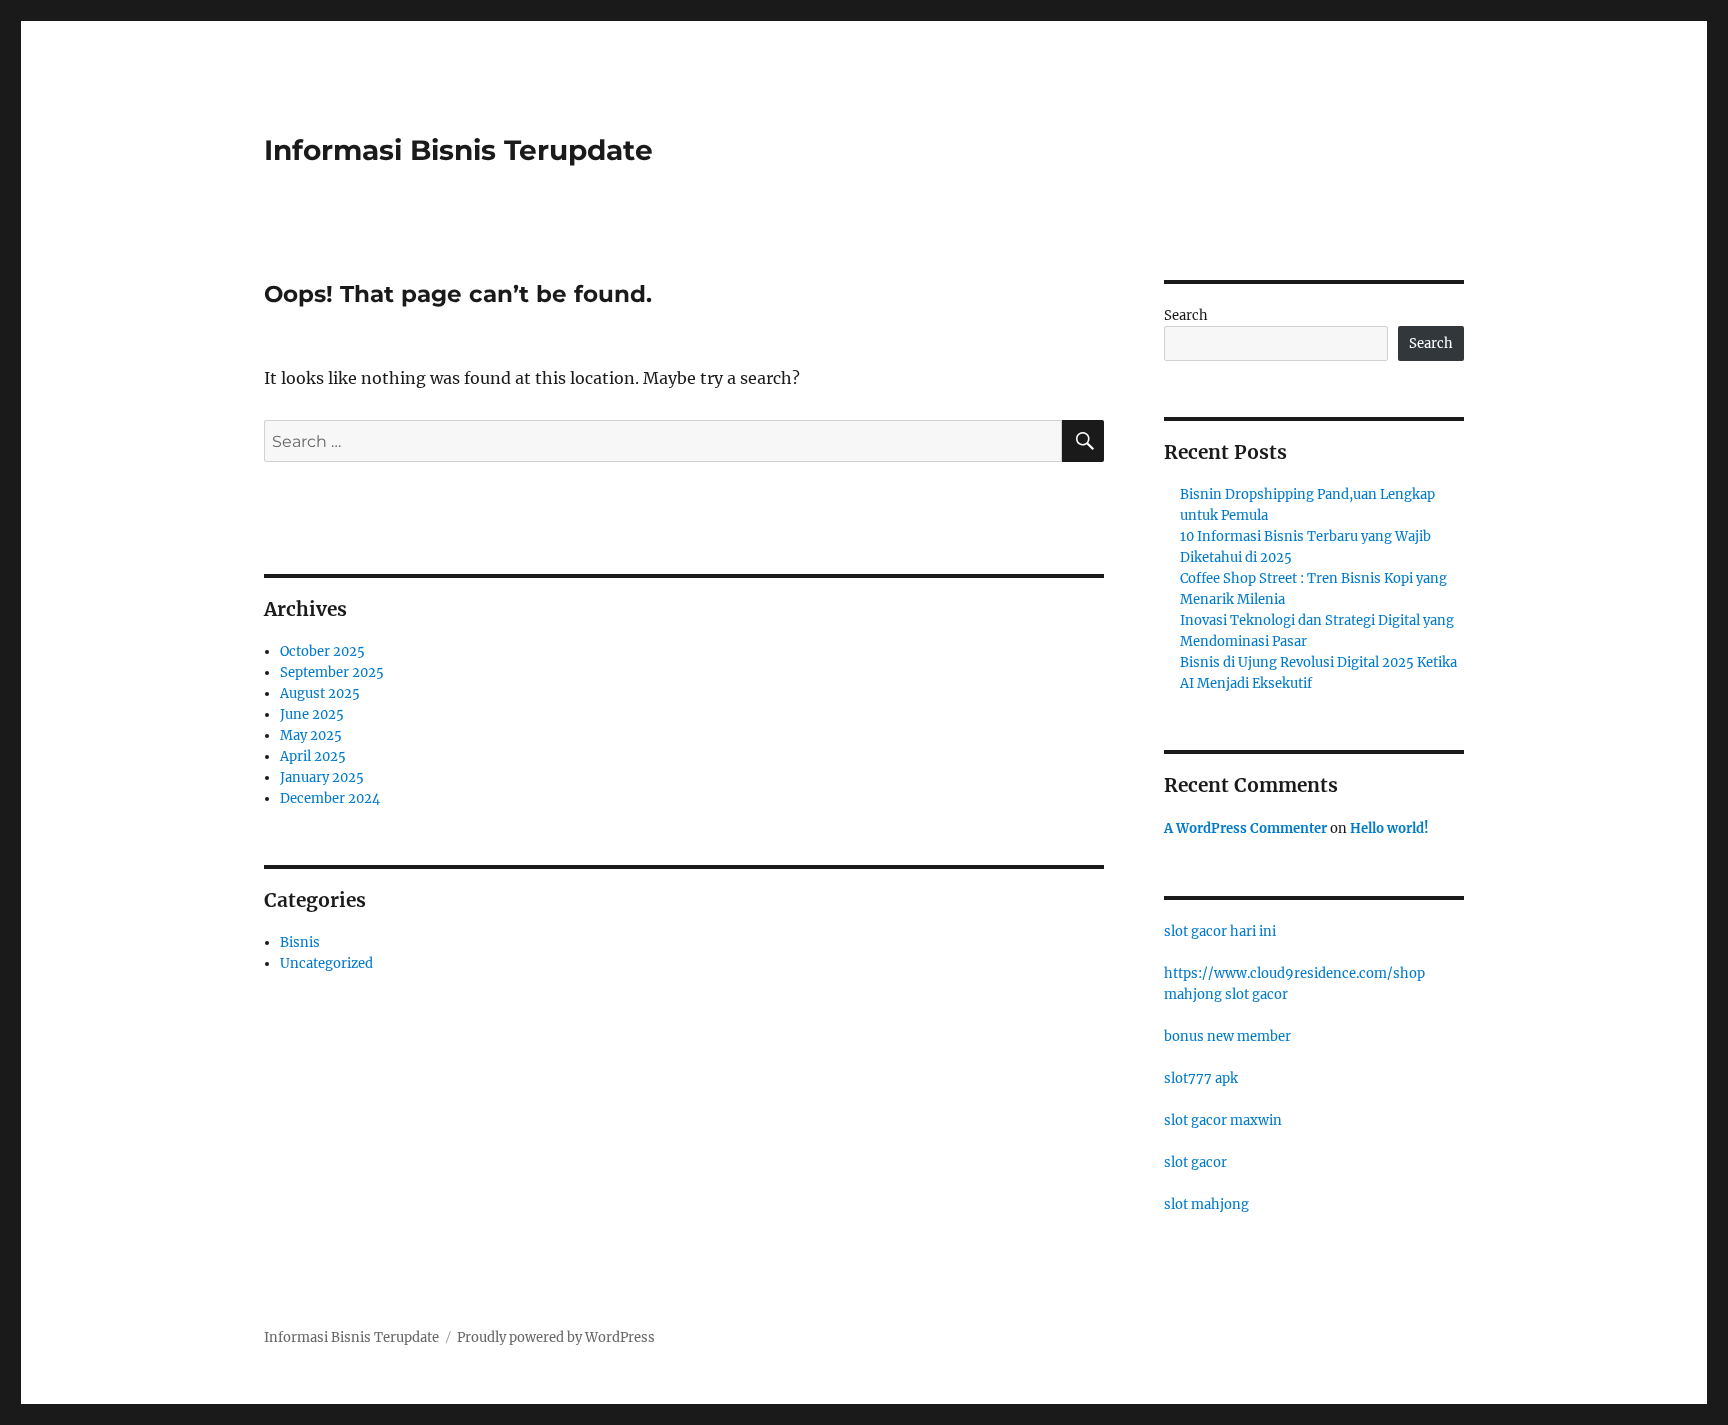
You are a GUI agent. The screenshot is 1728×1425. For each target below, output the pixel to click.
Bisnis (300, 942)
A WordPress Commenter (1245, 828)
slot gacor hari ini (1220, 931)
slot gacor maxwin (1223, 1120)
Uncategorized (326, 963)
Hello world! (1389, 828)
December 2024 (330, 798)
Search (1186, 315)
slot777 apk (1201, 1078)
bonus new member (1227, 1036)
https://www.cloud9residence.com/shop (1294, 973)
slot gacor (1195, 1162)
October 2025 (322, 651)
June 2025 (312, 714)
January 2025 (322, 777)
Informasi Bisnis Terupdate (458, 150)
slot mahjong (1206, 1204)
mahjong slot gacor (1226, 994)
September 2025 (332, 672)
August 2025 (320, 693)
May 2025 (311, 735)
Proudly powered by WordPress (556, 1337)
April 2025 (313, 756)
